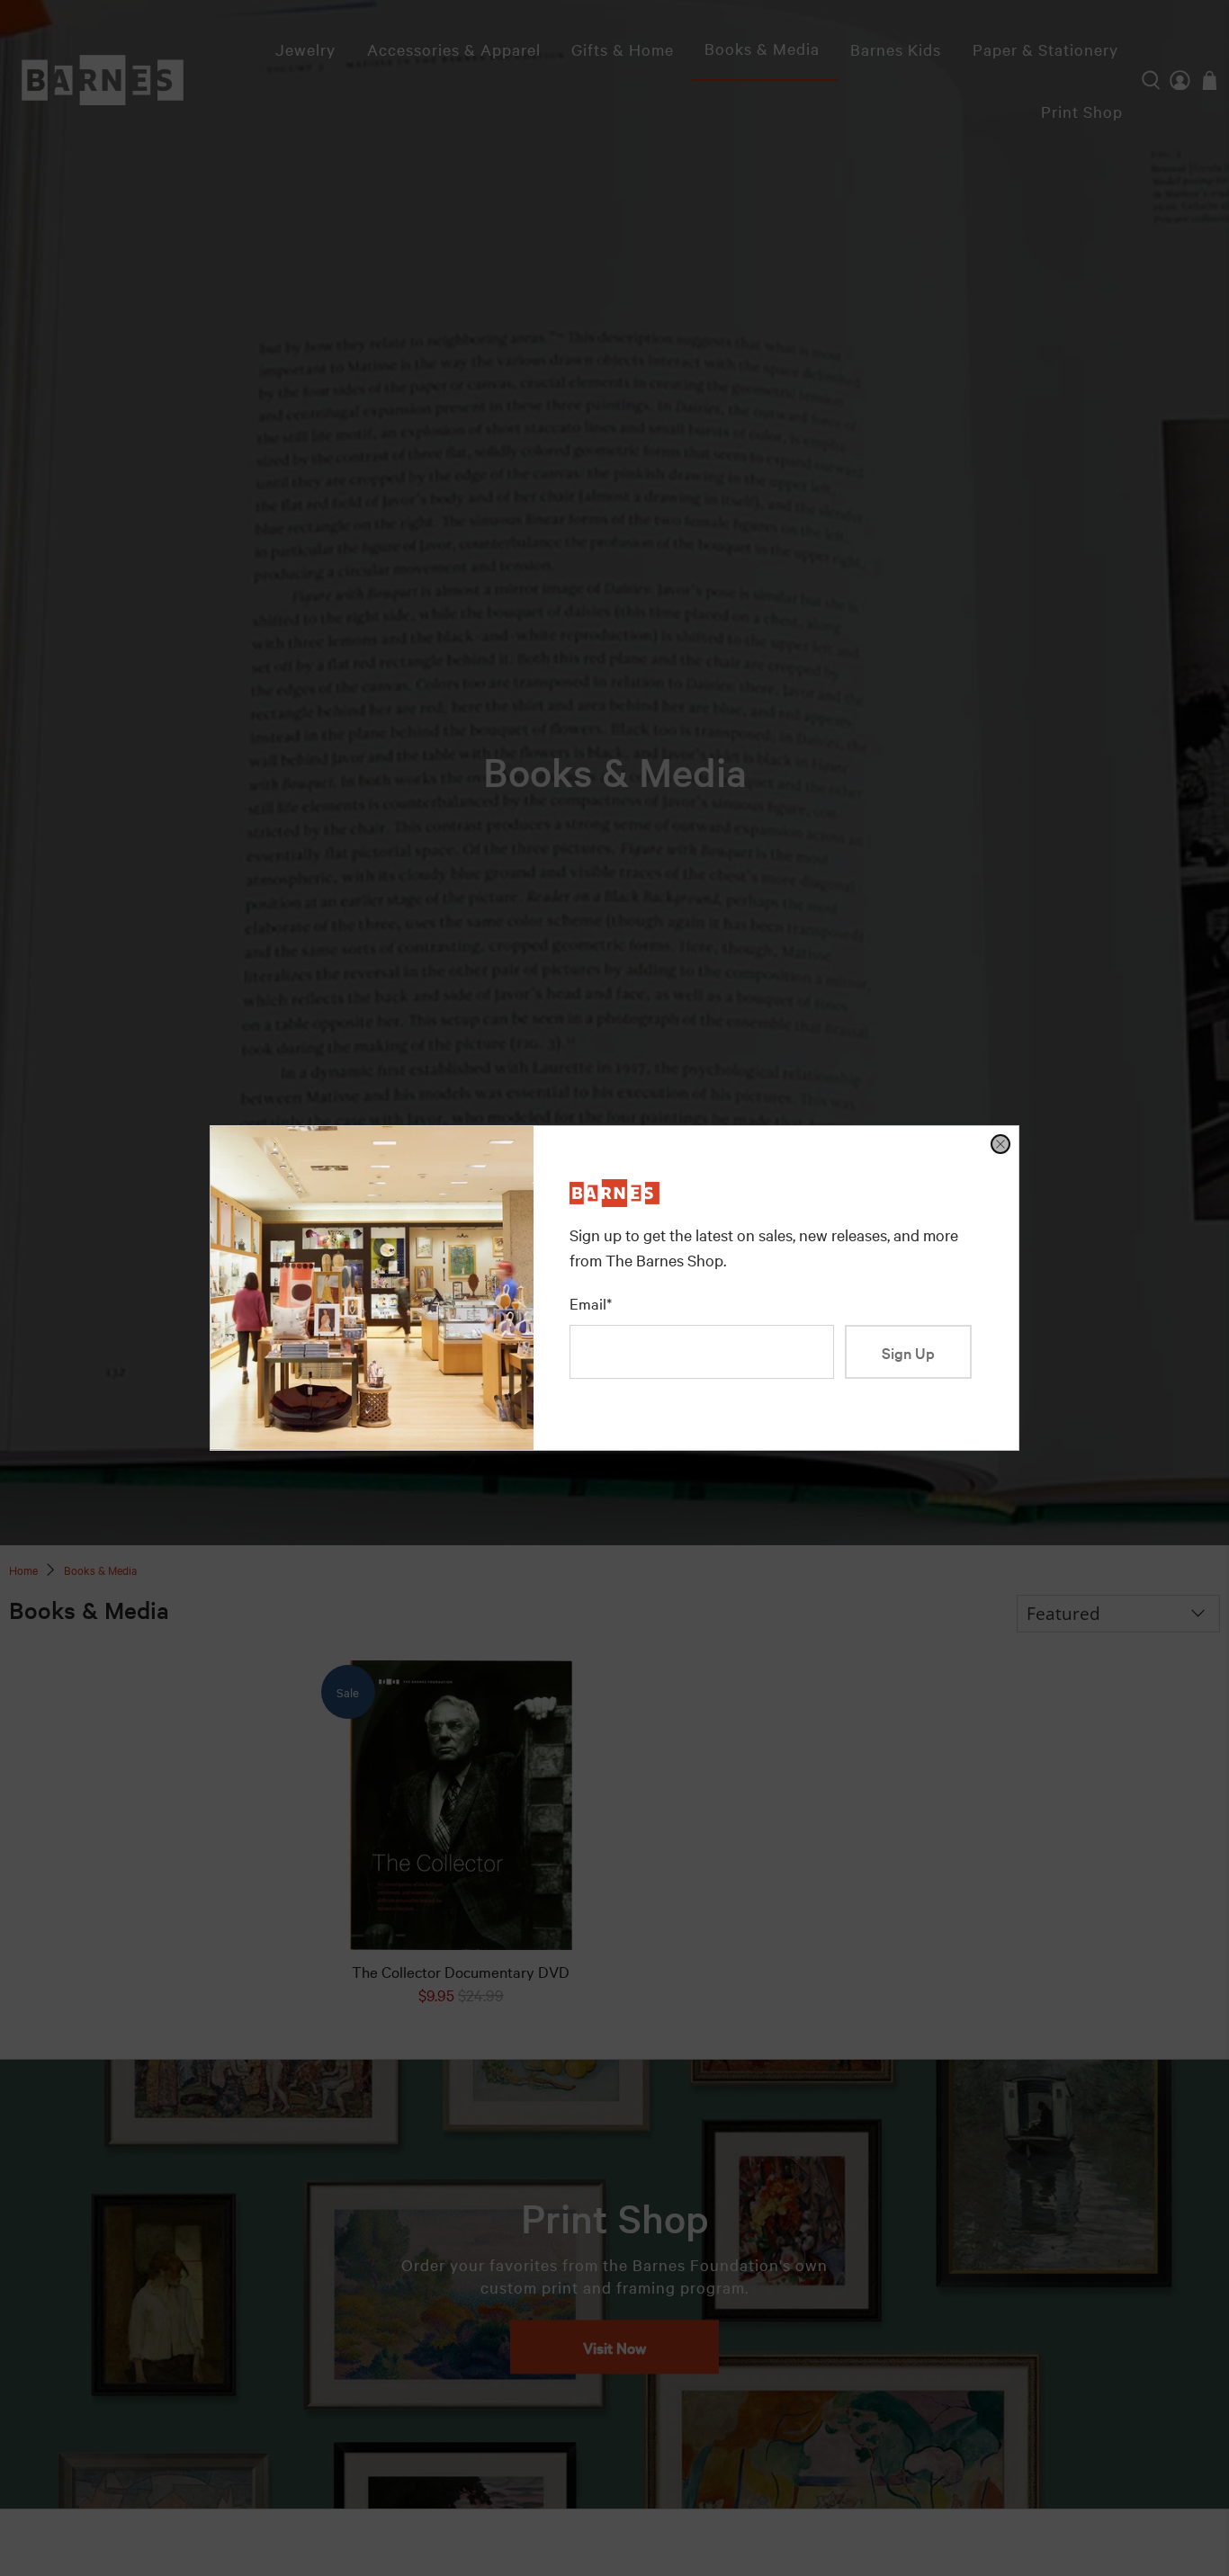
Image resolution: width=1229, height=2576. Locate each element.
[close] (1000, 1144)
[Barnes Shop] (614, 1200)
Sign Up (908, 1352)
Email (591, 1303)
